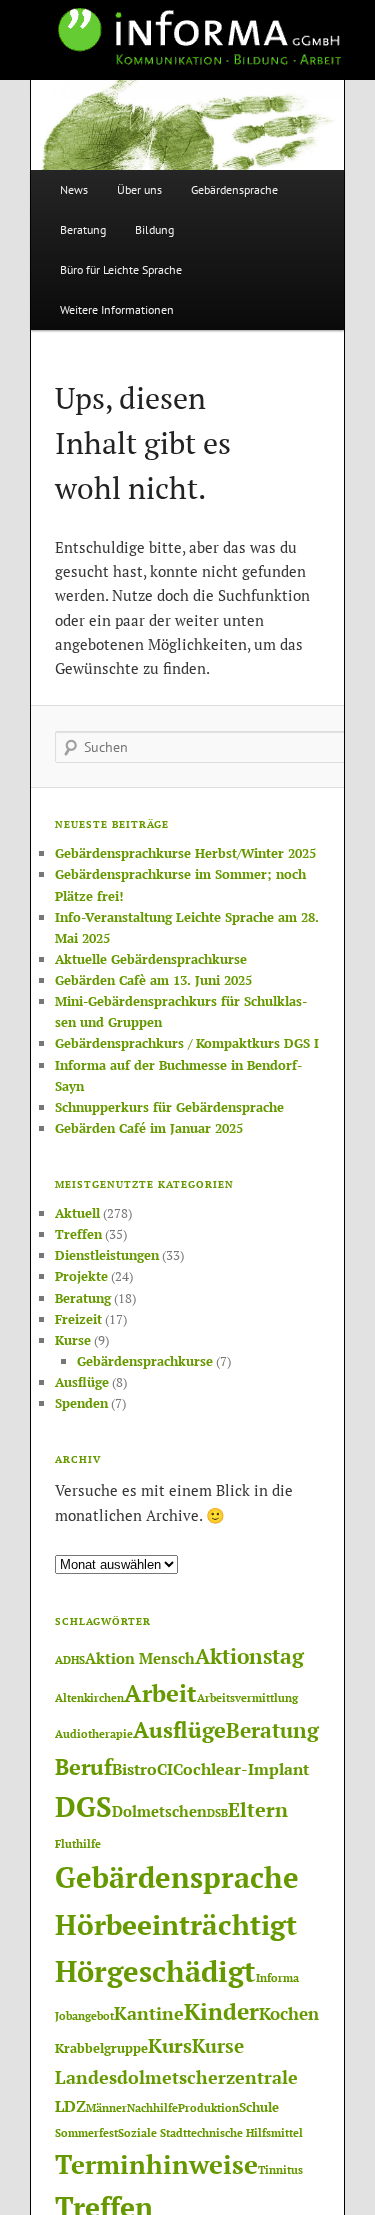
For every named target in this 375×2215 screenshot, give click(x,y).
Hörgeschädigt (155, 1971)
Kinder (221, 2011)
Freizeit (78, 1319)
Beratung (83, 229)
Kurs (170, 2046)
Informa (277, 1978)
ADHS (70, 1660)
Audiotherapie (94, 1734)
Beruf (83, 1766)
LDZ (70, 2106)
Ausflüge (82, 1382)
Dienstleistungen (107, 1255)
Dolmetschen (159, 1811)
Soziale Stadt (152, 2133)
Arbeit (160, 1693)
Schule (259, 2107)
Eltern (258, 1810)
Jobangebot (84, 2016)
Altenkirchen (89, 1698)
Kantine (149, 2013)
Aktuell (77, 1213)
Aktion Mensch (140, 1658)
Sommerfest (86, 2133)
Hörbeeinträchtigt (176, 1924)
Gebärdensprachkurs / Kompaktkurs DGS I (187, 1043)
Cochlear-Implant (241, 1769)
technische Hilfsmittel (245, 2133)
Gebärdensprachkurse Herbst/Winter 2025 (185, 853)
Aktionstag (249, 1656)
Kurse (73, 1340)
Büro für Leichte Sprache (121, 269)
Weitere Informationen (117, 309)
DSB (217, 1813)
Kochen (289, 2013)
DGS (83, 1806)
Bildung (154, 229)
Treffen (78, 1234)
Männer (106, 2108)
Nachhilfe (152, 2108)
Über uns (139, 189)
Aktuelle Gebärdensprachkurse (151, 959)
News (74, 189)
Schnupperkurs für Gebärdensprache (169, 1107)
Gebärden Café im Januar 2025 (149, 1128)
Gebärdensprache (234, 189)
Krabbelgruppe (101, 2048)
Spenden (81, 1403)
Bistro (134, 1769)
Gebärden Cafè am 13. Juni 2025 (153, 980)
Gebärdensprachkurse (145, 1361)
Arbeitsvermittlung (247, 1698)
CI (165, 1769)
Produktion (208, 2108)
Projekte (81, 1276)
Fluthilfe (78, 1844)
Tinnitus (280, 2170)
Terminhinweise (156, 2164)
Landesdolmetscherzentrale (176, 2077)
